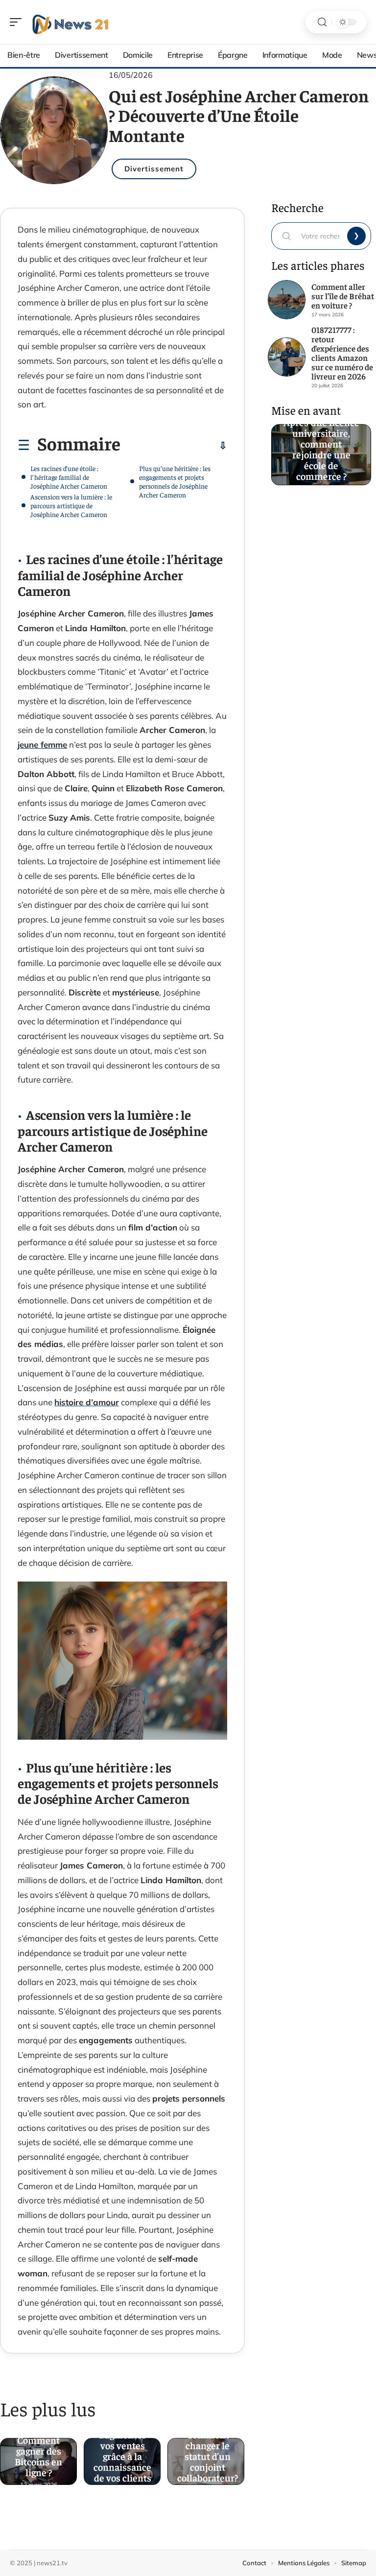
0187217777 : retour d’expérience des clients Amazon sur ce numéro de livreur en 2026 (342, 353)
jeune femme (42, 744)
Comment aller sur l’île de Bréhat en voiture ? (343, 296)
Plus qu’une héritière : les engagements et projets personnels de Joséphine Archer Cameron (175, 481)
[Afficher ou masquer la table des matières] (174, 446)
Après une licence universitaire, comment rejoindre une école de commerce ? (321, 446)
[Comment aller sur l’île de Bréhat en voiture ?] (287, 300)
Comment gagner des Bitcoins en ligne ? (38, 2453)
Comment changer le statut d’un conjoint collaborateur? (208, 2453)
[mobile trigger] (18, 22)
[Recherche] (322, 22)
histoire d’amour (87, 1402)
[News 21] (70, 22)
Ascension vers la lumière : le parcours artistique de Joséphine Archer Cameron (71, 505)
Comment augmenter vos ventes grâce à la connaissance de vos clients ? (122, 2453)
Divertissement (154, 169)
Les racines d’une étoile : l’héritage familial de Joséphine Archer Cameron (69, 477)
